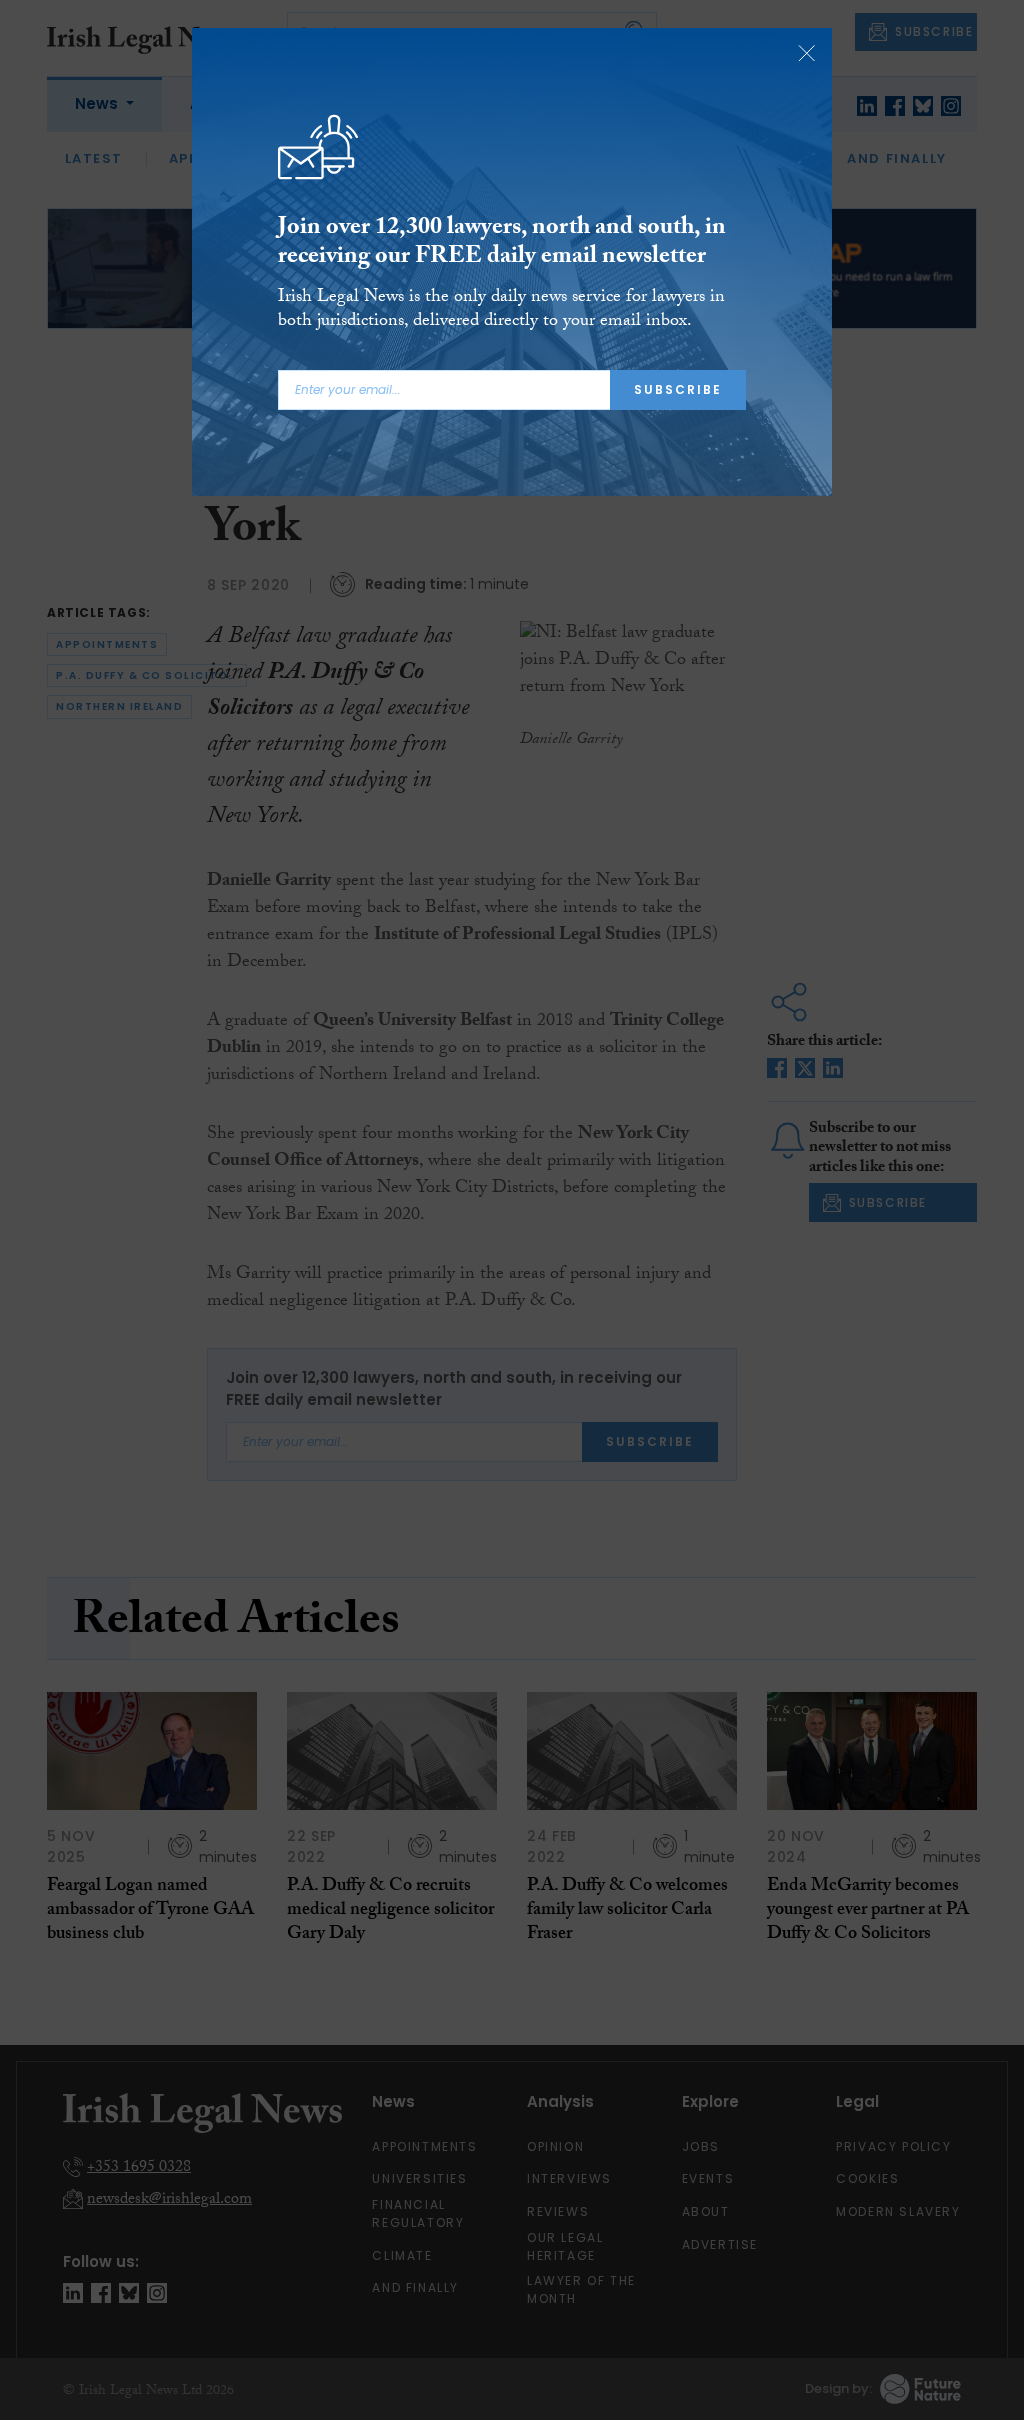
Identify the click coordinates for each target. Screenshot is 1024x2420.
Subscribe (678, 389)
